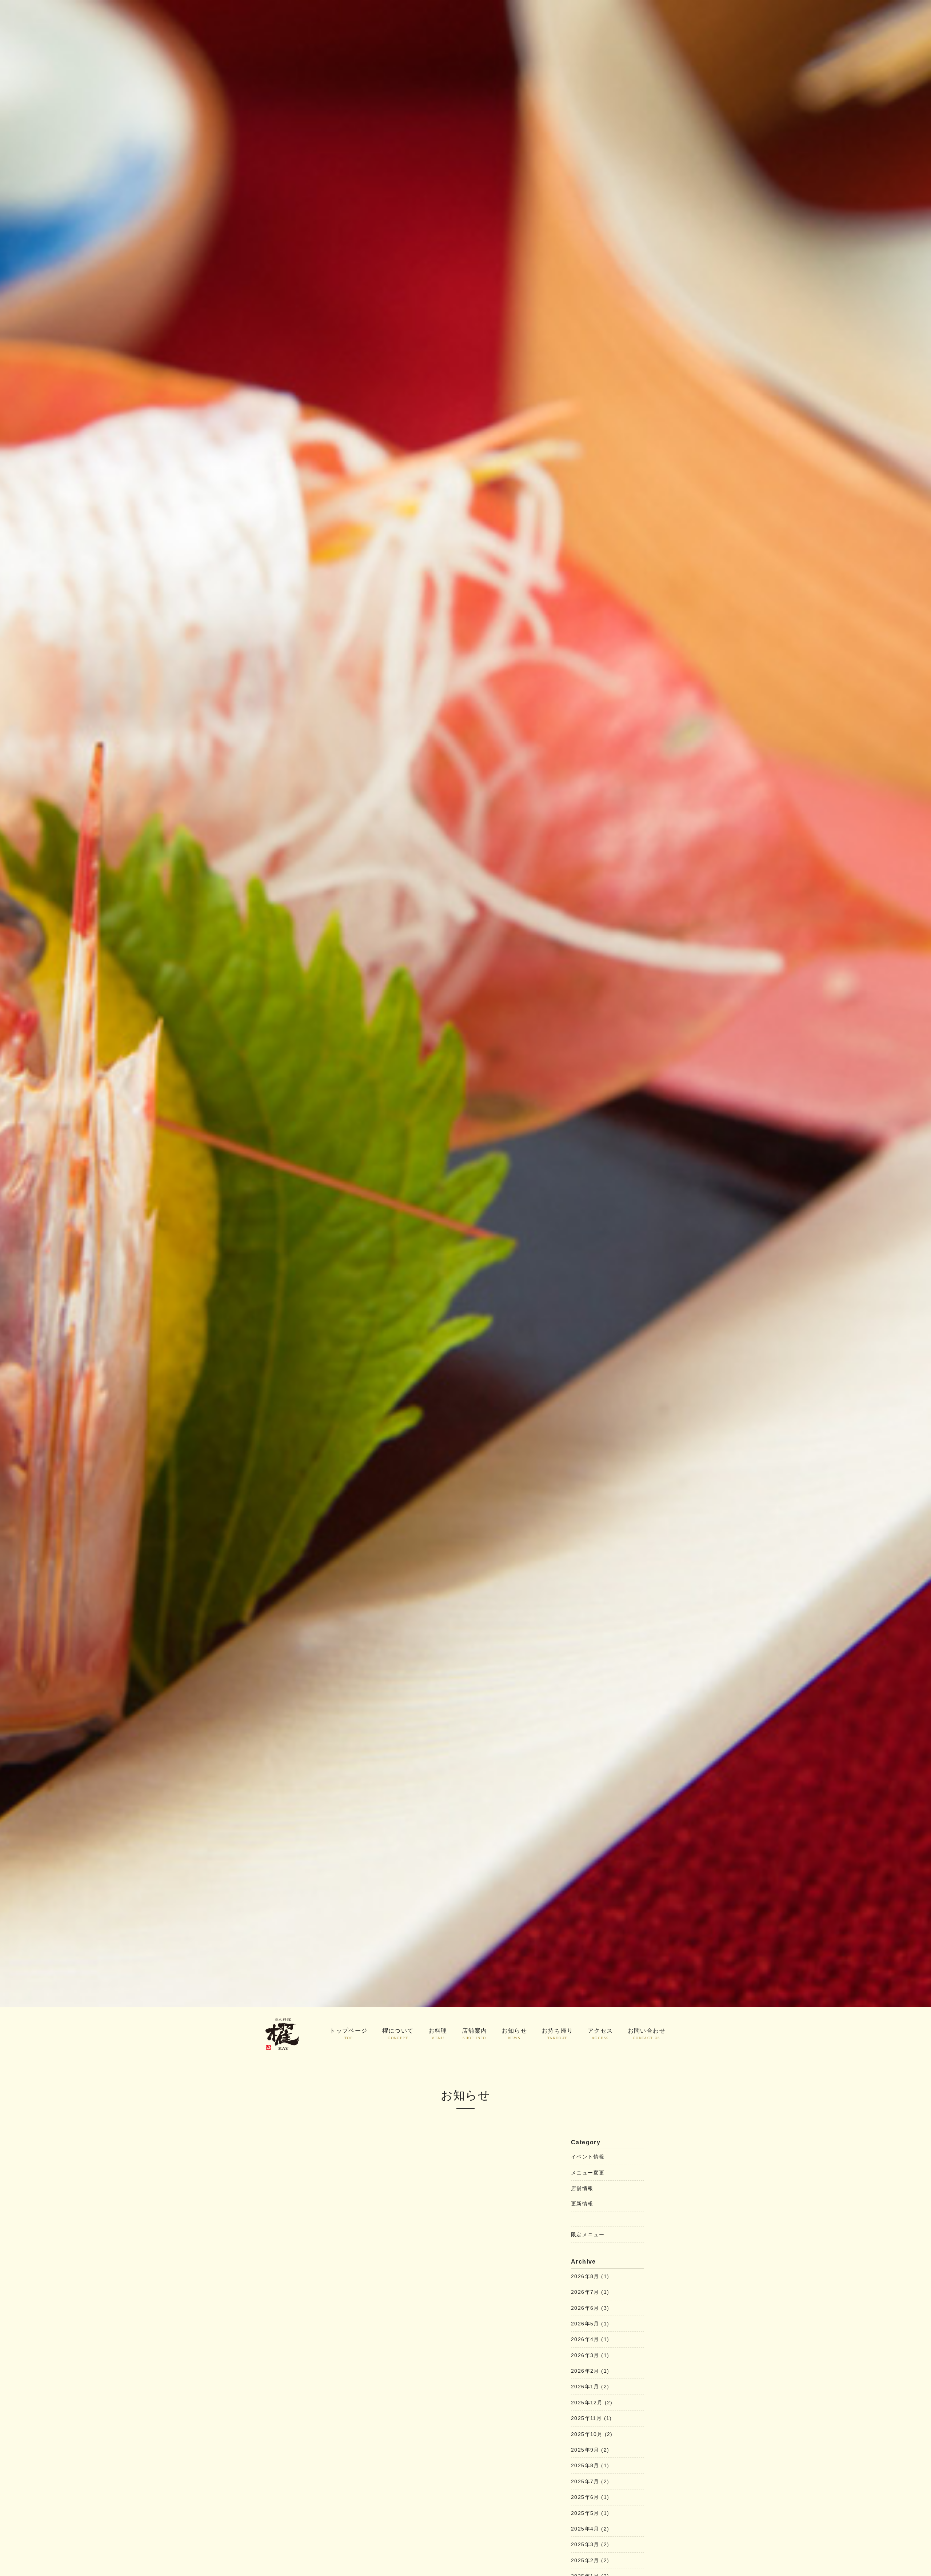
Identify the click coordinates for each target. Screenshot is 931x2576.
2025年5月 (590, 2513)
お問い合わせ (647, 2034)
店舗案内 (475, 2034)
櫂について (398, 2034)
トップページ (348, 2034)
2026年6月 (590, 2308)
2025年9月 (590, 2450)
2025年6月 (590, 2497)
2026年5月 (590, 2324)
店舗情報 (582, 2188)
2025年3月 (590, 2544)
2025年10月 (592, 2434)
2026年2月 (590, 2371)
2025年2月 (590, 2560)
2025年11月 (592, 2418)
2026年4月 (590, 2339)
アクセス (600, 2034)
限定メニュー (588, 2234)
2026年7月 (590, 2292)
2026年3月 (590, 2355)
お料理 (438, 2034)
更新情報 (582, 2204)
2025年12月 (592, 2403)
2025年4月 (590, 2529)
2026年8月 (590, 2276)
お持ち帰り (557, 2034)
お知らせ (514, 2034)
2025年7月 (590, 2481)
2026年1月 (590, 2387)
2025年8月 (590, 2465)
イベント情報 (588, 2157)
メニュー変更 (588, 2173)
